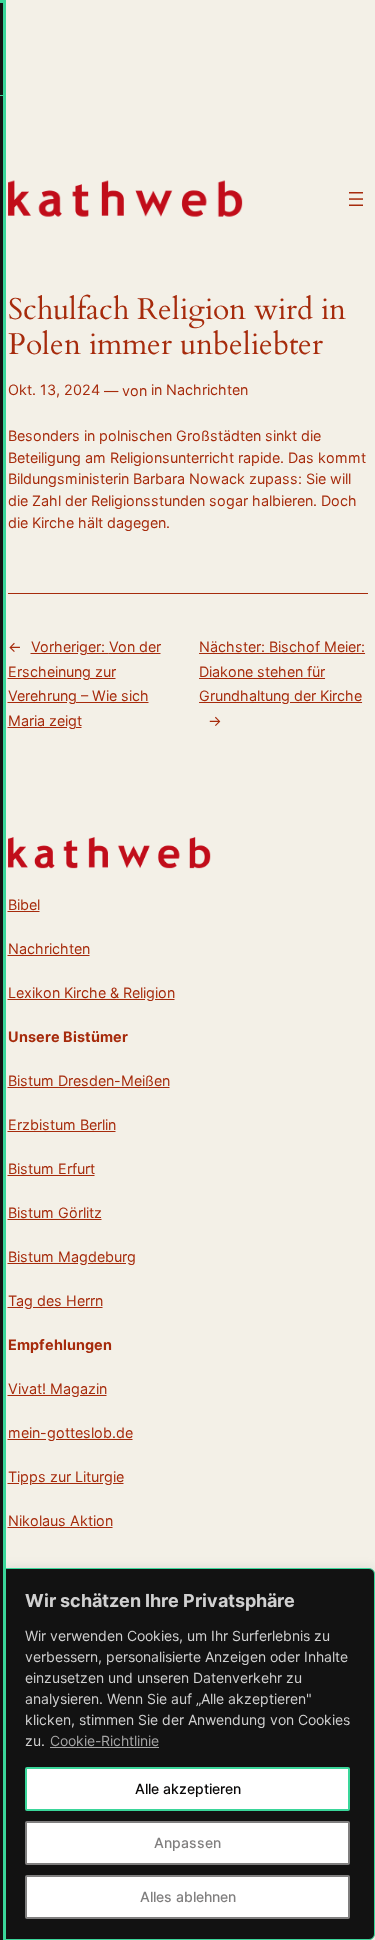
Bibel (24, 904)
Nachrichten (207, 389)
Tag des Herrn (55, 1300)
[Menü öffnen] (356, 199)
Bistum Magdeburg (72, 1256)
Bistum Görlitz (55, 1212)
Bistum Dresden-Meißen (89, 1080)
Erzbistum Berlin (62, 1124)
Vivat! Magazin (57, 1388)
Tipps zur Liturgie (66, 1476)
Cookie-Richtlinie (104, 1740)
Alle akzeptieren (188, 1788)
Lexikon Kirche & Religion (91, 992)
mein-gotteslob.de (70, 1432)
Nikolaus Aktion (60, 1520)
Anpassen (187, 1842)
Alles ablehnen (188, 1896)
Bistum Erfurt (51, 1168)
